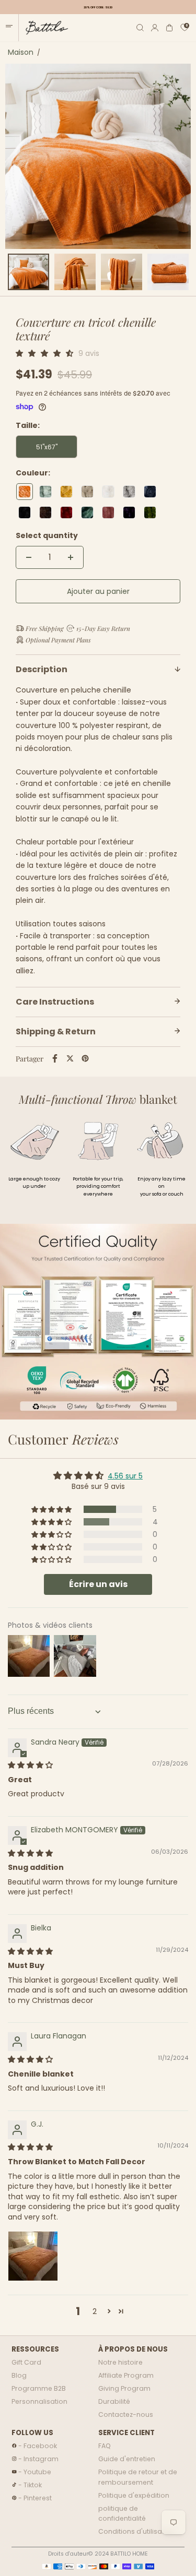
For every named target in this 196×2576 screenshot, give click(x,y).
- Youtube (35, 2472)
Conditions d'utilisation (136, 2531)
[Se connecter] (155, 28)
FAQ (105, 2446)
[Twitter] (70, 1058)
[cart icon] (170, 28)
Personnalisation (39, 2401)
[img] (30, 1765)
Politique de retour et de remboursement (138, 2477)
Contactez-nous (126, 2414)
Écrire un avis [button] (98, 1584)
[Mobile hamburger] (9, 28)
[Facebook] (55, 1058)
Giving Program (124, 2388)
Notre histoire (120, 2362)
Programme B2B (39, 2388)
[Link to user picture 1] (33, 2256)
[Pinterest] (85, 1058)
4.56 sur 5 (125, 1476)
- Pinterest (35, 2498)
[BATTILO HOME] (43, 28)
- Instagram (38, 2459)
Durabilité (114, 2401)
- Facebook (38, 2446)
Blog (19, 2375)
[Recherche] (140, 28)
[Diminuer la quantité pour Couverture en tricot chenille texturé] (29, 557)
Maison (21, 52)
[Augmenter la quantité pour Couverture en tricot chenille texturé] (71, 557)
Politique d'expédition (134, 2495)
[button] (47, 353)
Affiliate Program (126, 2375)
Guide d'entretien (127, 2459)
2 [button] (95, 2311)
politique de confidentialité (122, 2514)
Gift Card (26, 2362)
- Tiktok (30, 2485)
